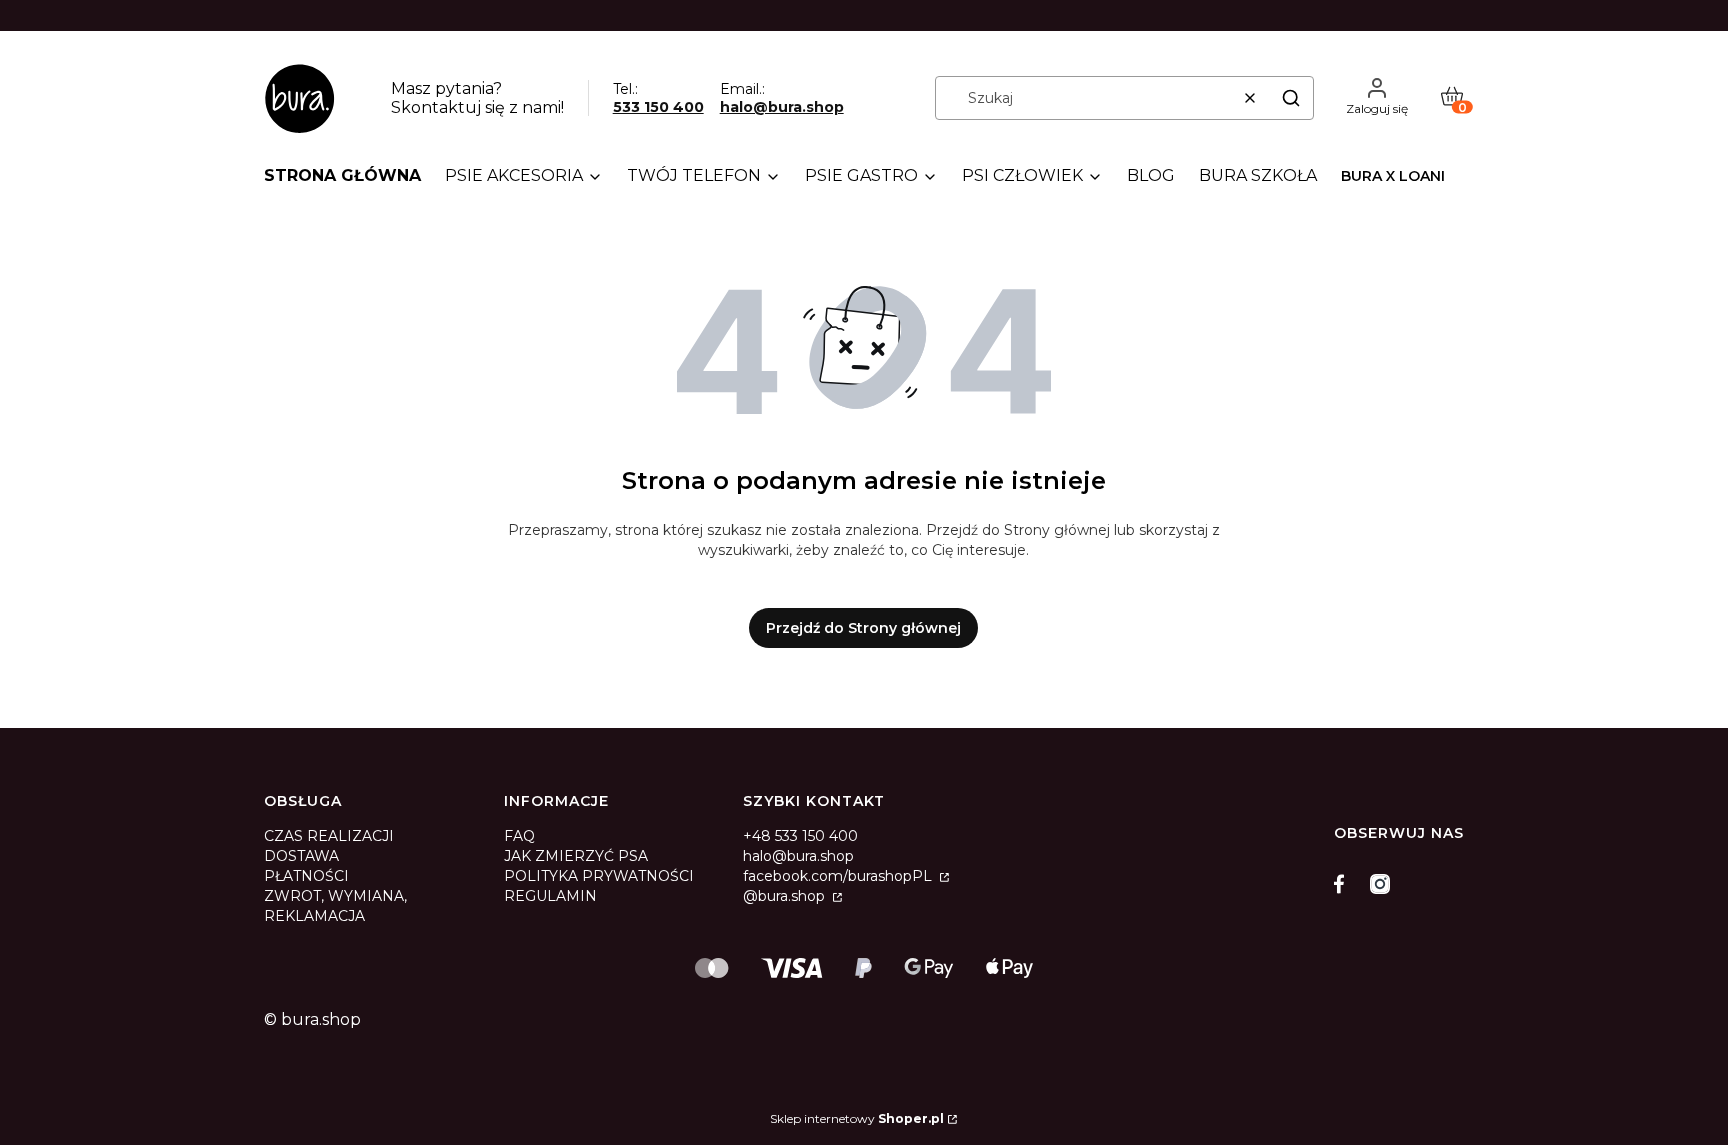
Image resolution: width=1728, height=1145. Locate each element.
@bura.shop (786, 896)
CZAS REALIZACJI (329, 836)
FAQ (519, 836)
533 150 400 (658, 107)
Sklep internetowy (857, 1118)
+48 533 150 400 (800, 836)
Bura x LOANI (1393, 176)
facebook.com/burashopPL (839, 876)
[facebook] (1344, 884)
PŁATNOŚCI (306, 876)
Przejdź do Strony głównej (863, 628)
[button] (1291, 98)
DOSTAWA (301, 856)
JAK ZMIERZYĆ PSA (576, 856)
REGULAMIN (550, 896)
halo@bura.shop (782, 107)
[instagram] (1380, 884)
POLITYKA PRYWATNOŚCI (599, 876)
